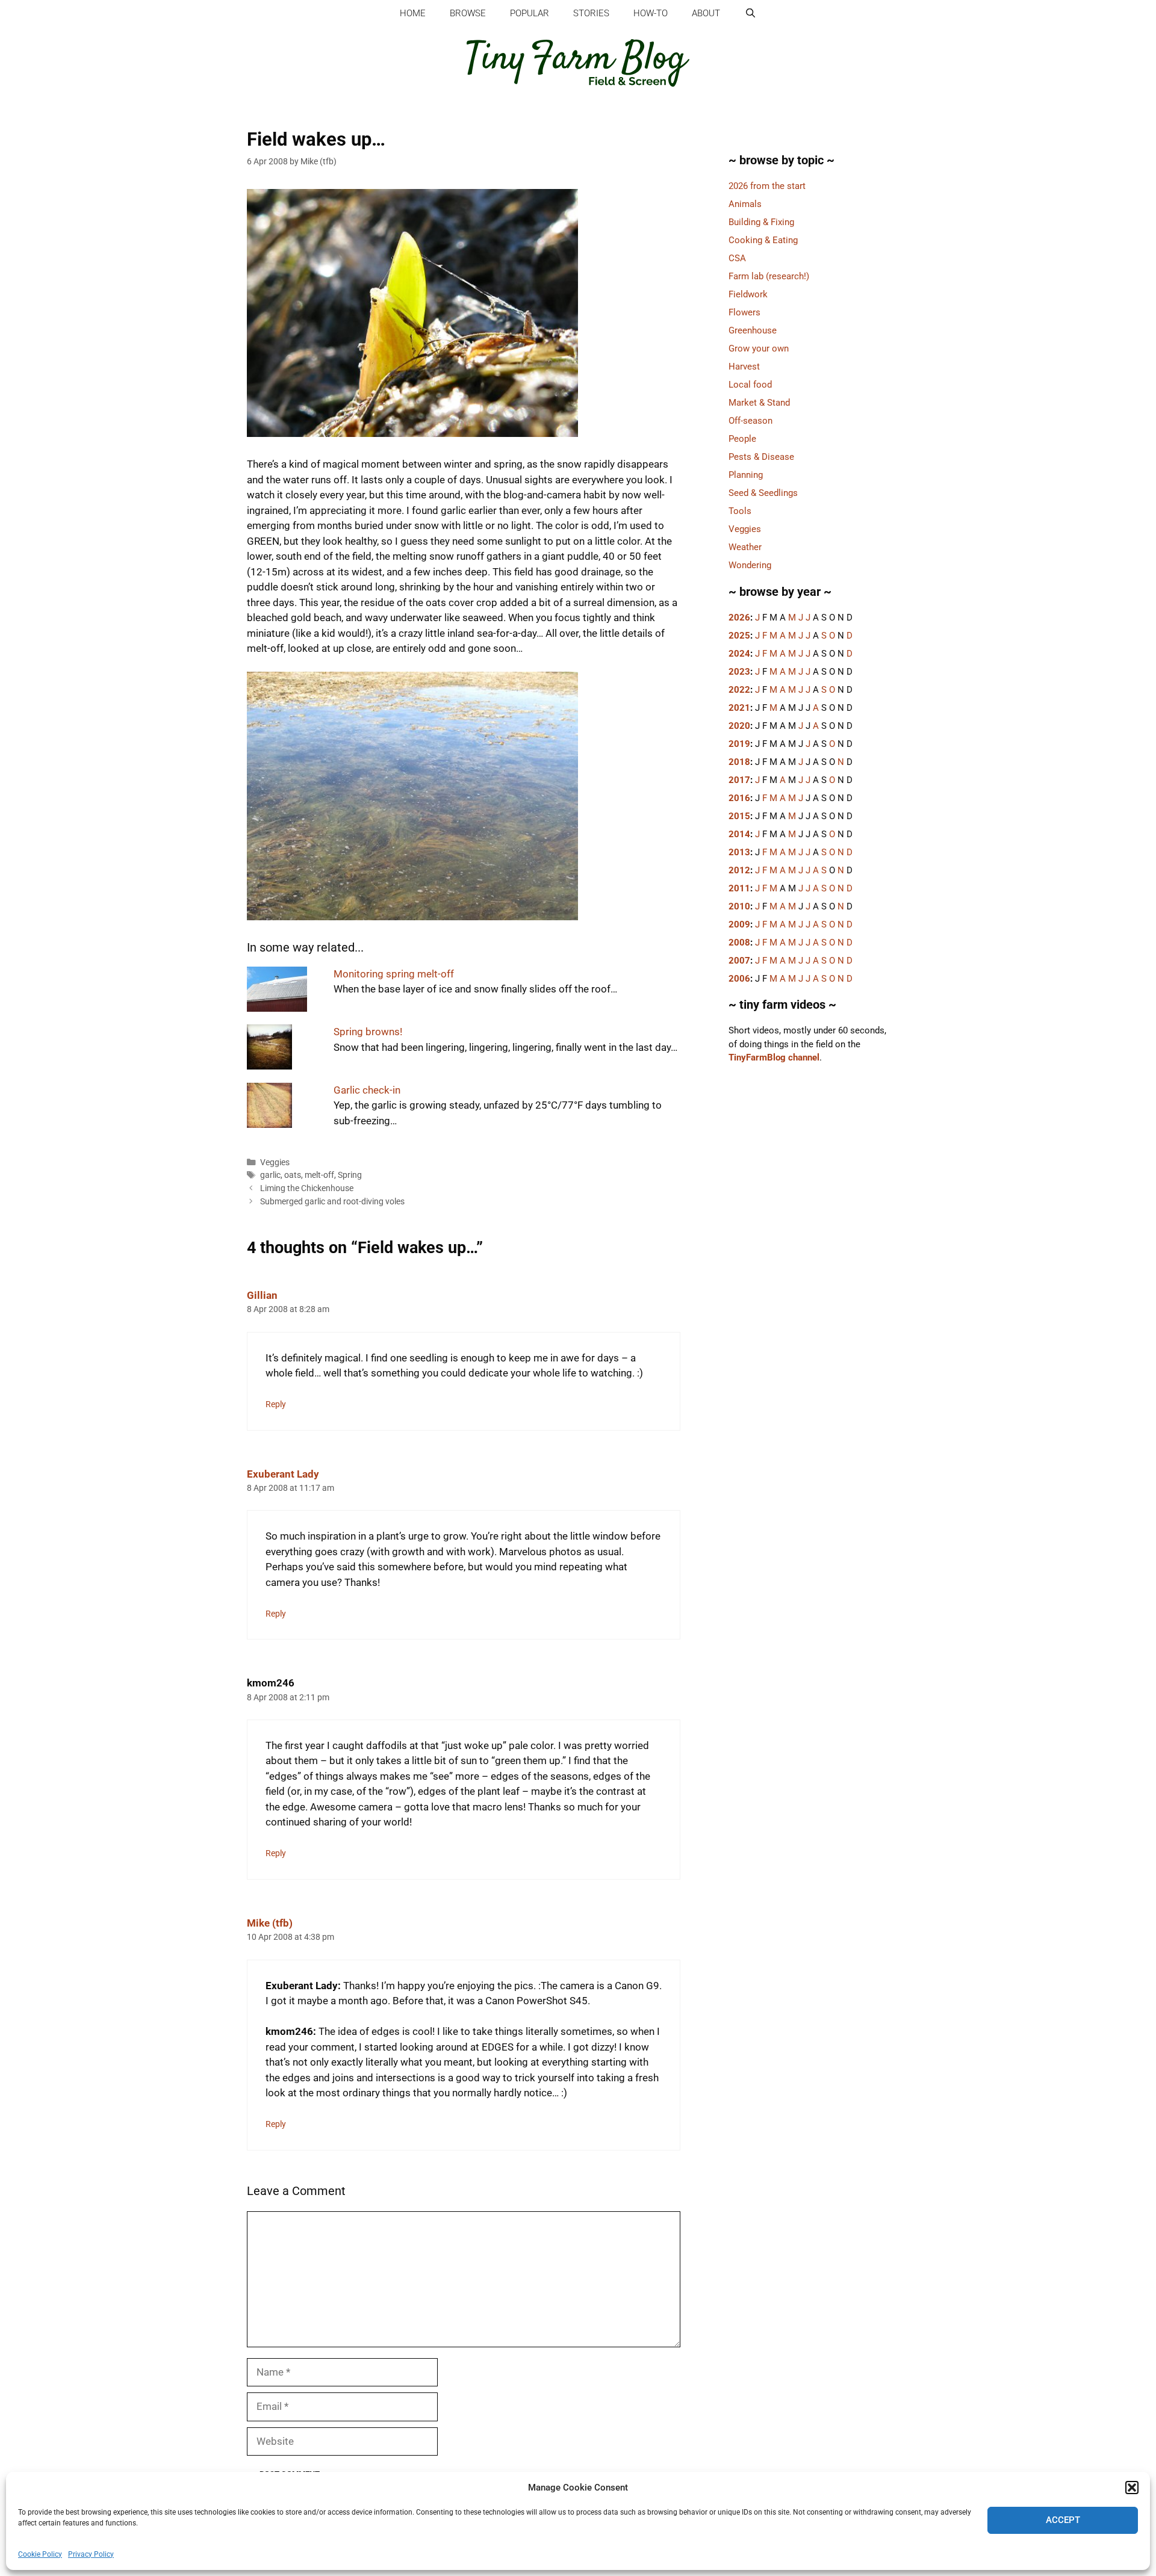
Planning (746, 475)
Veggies (275, 1163)
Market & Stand (759, 403)
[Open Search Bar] (750, 14)
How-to (651, 13)
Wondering (750, 565)
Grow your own (759, 348)
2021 (739, 708)
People (742, 439)
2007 (739, 961)
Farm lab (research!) (769, 276)
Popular (530, 13)
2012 (739, 870)
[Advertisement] (810, 1284)
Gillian (262, 1295)
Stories (591, 13)
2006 (739, 979)
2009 (739, 924)
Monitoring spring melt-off (394, 974)
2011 (739, 888)
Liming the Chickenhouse (307, 1188)
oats (293, 1175)
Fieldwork (748, 294)
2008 (739, 943)
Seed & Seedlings (763, 493)
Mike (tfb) (270, 1923)
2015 (739, 816)
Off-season (750, 421)
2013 (739, 852)
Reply (276, 1404)
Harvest (744, 367)
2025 (739, 636)
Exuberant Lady (283, 1474)
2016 (739, 798)
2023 (739, 672)
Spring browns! (368, 1032)
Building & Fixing (761, 222)
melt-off (319, 1175)
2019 (739, 744)
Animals (745, 204)
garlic (270, 1175)
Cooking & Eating (763, 240)
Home (413, 13)
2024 (739, 654)
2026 (739, 618)
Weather (745, 547)
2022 (739, 690)
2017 (739, 780)
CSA (737, 258)
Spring (350, 1175)
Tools (740, 511)
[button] (1132, 2488)
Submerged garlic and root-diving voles (332, 1202)
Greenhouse (753, 330)
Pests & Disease (761, 457)
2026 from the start (767, 186)
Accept (1063, 2520)
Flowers (744, 312)
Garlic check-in (367, 1090)
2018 (739, 762)
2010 (739, 906)
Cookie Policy (40, 2554)
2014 (739, 834)
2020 (739, 726)
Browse (468, 13)
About (706, 13)
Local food (750, 385)
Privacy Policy (91, 2554)
